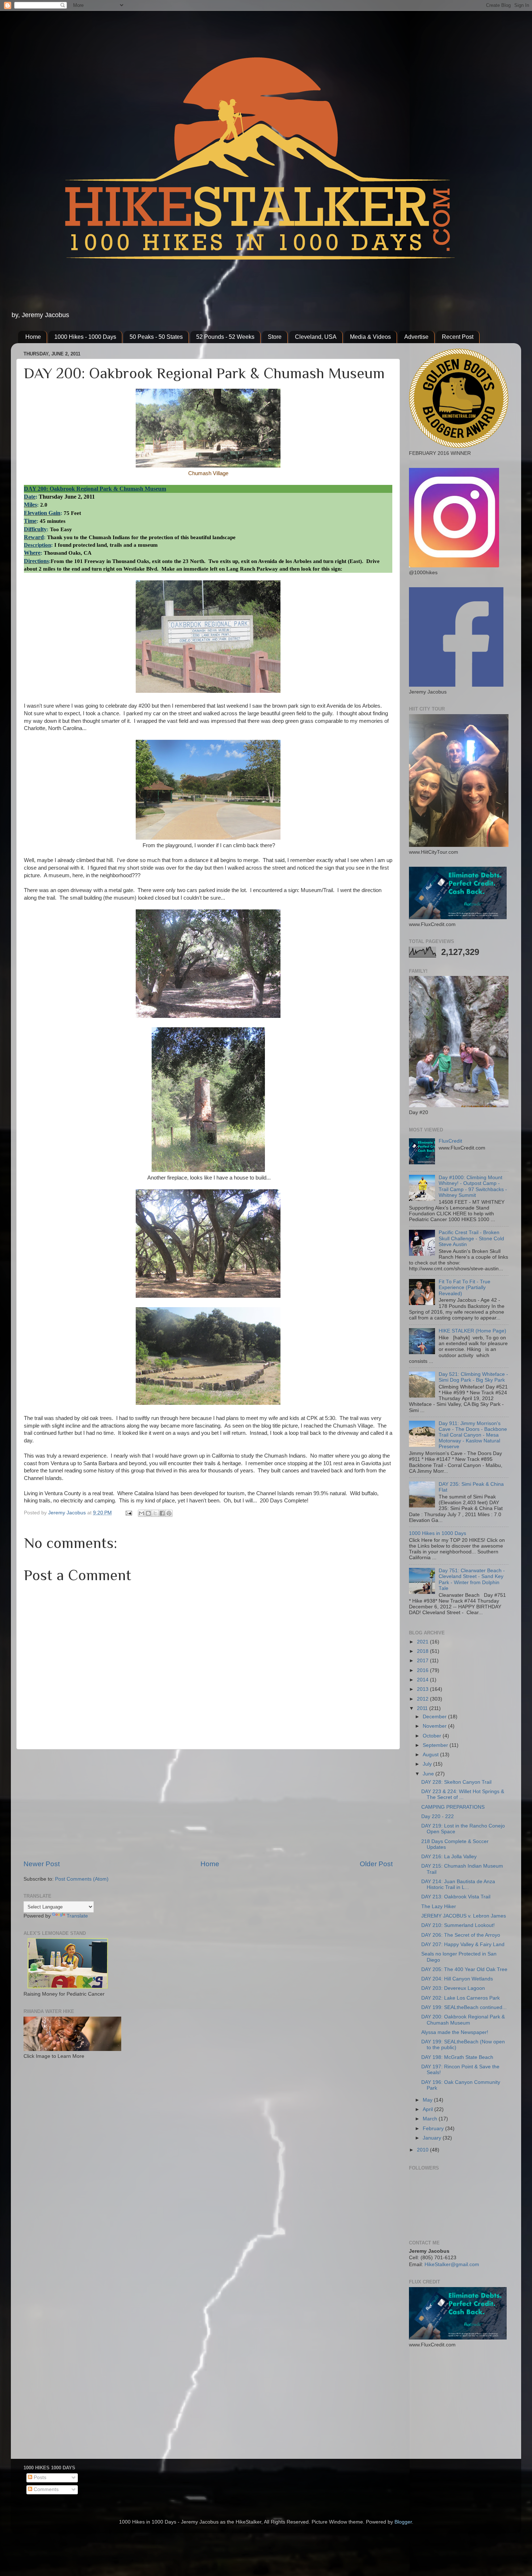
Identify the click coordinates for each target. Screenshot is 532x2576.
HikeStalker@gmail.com (452, 2264)
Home (33, 337)
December (435, 1717)
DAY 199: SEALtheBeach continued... (464, 2007)
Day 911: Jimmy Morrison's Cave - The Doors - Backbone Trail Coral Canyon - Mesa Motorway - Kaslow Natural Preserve (473, 1435)
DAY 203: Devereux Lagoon (453, 1988)
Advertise (416, 337)
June (429, 1774)
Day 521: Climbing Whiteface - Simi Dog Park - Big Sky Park (473, 1377)
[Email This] (142, 1513)
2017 (423, 1661)
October (433, 1736)
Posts (39, 2477)
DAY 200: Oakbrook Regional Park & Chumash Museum (463, 2020)
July (428, 1764)
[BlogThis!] (148, 1513)
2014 (423, 1680)
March (431, 2119)
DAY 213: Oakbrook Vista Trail (456, 1897)
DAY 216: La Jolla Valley (449, 1857)
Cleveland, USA (316, 337)
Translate (77, 1916)
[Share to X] (155, 1513)
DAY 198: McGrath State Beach (457, 2057)
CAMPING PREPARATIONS (453, 1807)
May (428, 2100)
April (428, 2109)
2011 (423, 1708)
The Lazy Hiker (439, 1907)
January (433, 2138)
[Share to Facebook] (162, 1513)
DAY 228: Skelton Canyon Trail (456, 1782)
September (436, 1745)
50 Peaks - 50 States (156, 337)
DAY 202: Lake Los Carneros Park (461, 1998)
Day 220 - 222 (438, 1816)
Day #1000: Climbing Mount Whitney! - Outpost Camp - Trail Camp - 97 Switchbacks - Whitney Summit (473, 1186)
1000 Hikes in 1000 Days (438, 1533)
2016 (423, 1670)
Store (275, 337)
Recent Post (458, 337)
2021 (423, 1642)
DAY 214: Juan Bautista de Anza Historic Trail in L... (458, 1884)
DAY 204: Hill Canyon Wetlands (457, 1979)
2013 (423, 1689)
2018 (423, 1651)
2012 (423, 1699)
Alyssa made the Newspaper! (455, 2032)
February (434, 2129)
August (431, 1755)
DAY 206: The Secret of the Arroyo (461, 1935)
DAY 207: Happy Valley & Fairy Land (463, 1944)
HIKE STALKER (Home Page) (472, 1331)
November (435, 1726)
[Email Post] (128, 1513)
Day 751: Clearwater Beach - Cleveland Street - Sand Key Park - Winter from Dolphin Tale (472, 1579)
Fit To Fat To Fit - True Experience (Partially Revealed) (465, 1287)
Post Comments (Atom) (82, 1879)
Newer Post (42, 1864)
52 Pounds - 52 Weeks (225, 337)
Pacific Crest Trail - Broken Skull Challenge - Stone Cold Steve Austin (471, 1238)
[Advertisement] (208, 1804)
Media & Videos (370, 337)
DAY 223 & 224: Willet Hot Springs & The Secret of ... (463, 1794)
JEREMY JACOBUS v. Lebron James (464, 1916)
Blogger (403, 2522)
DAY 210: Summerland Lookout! (458, 1925)
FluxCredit (450, 1141)
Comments (45, 2489)
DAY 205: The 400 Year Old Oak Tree (464, 1969)
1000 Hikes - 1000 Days (85, 337)
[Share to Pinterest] (169, 1513)
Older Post (376, 1864)
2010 (423, 2150)
